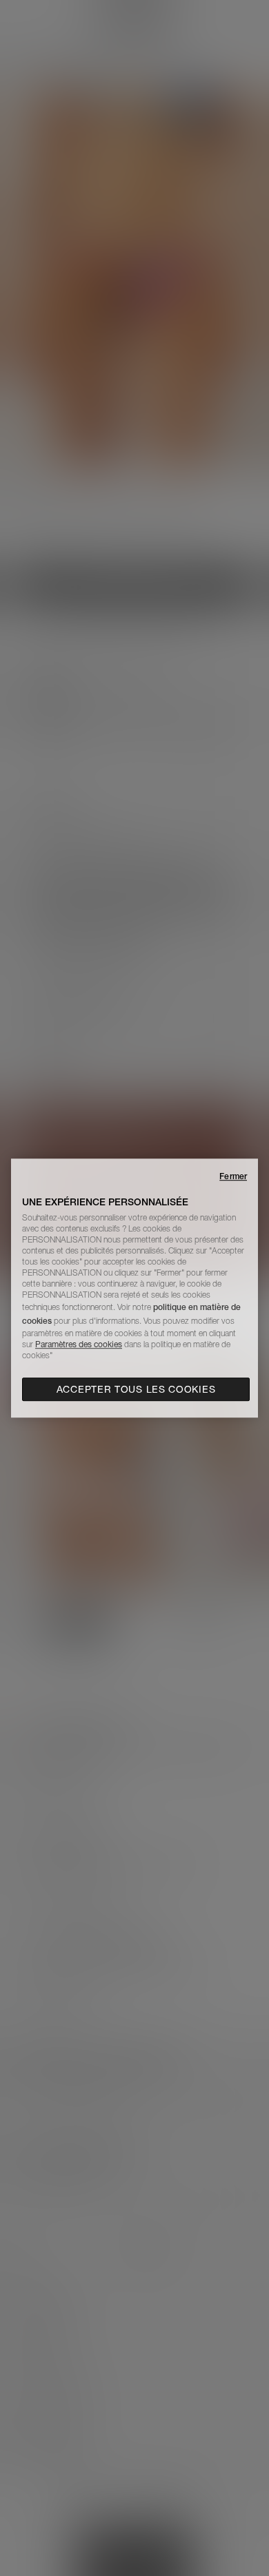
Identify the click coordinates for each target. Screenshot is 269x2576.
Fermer (233, 1176)
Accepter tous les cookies (136, 1389)
